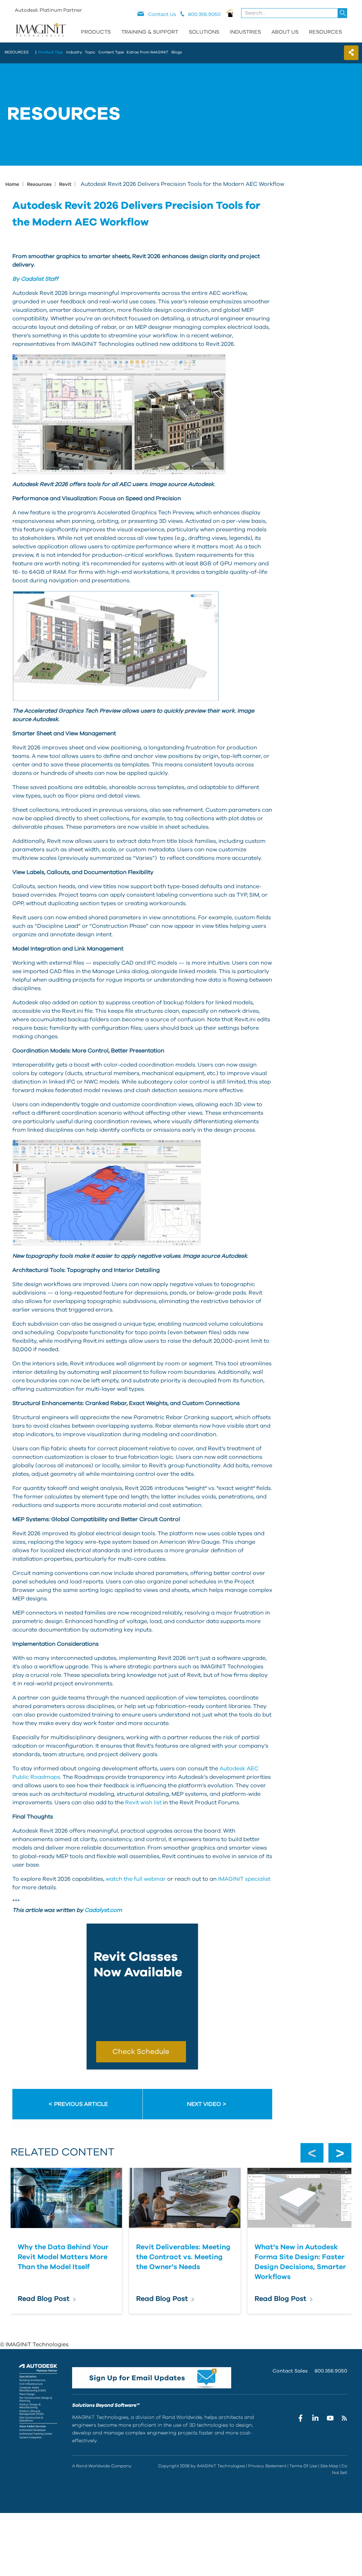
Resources (325, 32)
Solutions (204, 32)
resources (17, 52)
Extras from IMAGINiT (147, 52)
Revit (66, 184)
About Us (285, 32)
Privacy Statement (267, 2466)
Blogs (177, 52)
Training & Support (150, 32)
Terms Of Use (303, 2466)
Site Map (329, 2466)
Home (12, 184)
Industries (245, 32)
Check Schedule (141, 2052)
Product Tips (51, 52)
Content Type (111, 52)
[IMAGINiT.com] (41, 30)
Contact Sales (290, 2371)
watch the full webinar (136, 1879)
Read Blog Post (44, 2299)
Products (96, 32)
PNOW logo (230, 13)
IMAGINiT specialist (244, 1879)
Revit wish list (143, 1803)
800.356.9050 (331, 2371)
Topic (90, 52)
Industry (74, 52)
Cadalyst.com (103, 1910)
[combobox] (295, 13)
